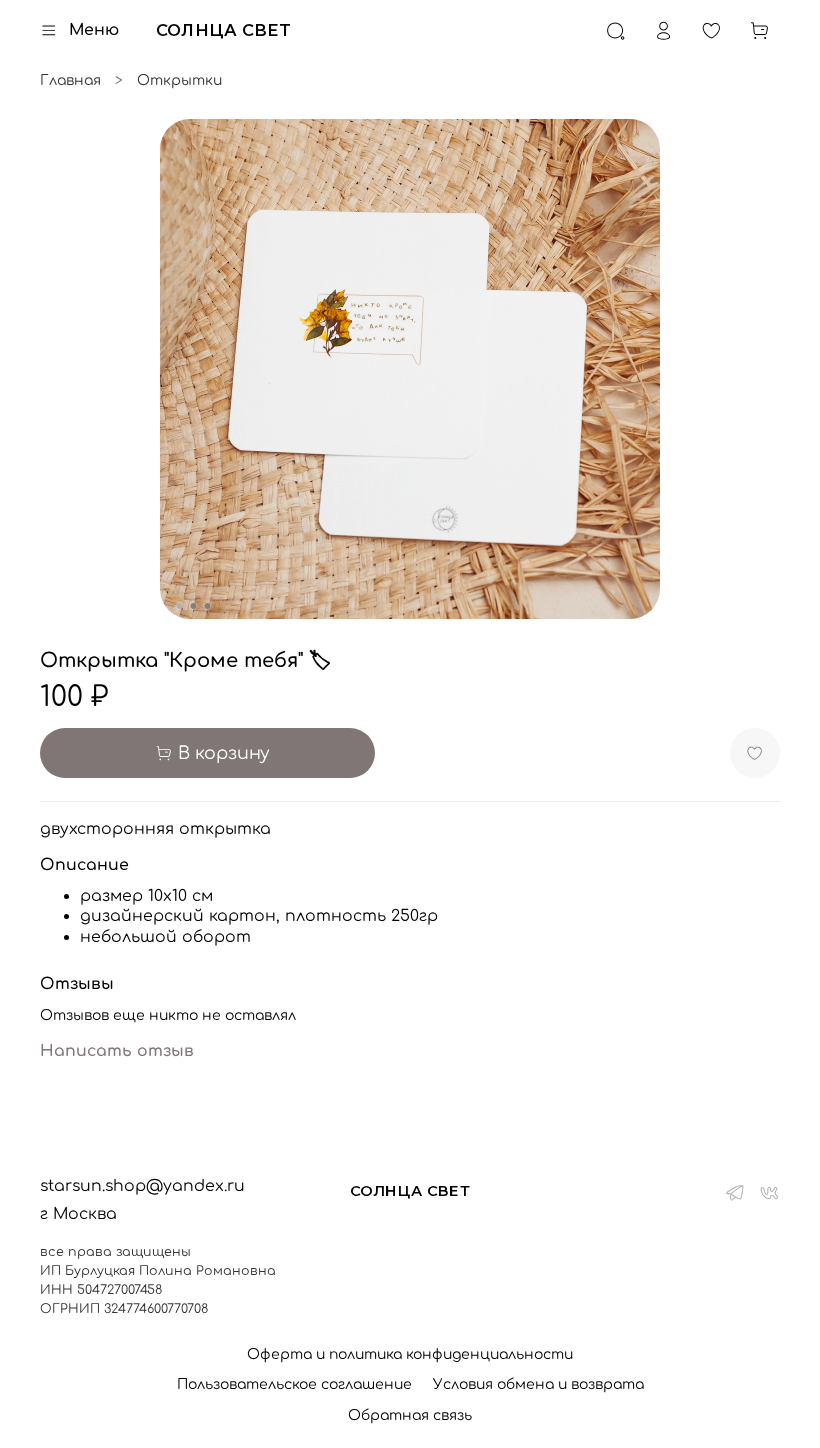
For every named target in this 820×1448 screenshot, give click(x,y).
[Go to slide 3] (208, 606)
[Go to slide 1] (180, 606)
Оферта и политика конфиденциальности (410, 1354)
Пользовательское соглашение (294, 1384)
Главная (70, 80)
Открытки (179, 80)
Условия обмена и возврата (538, 1384)
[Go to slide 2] (194, 606)
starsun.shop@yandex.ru (142, 1186)
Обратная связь (410, 1415)
